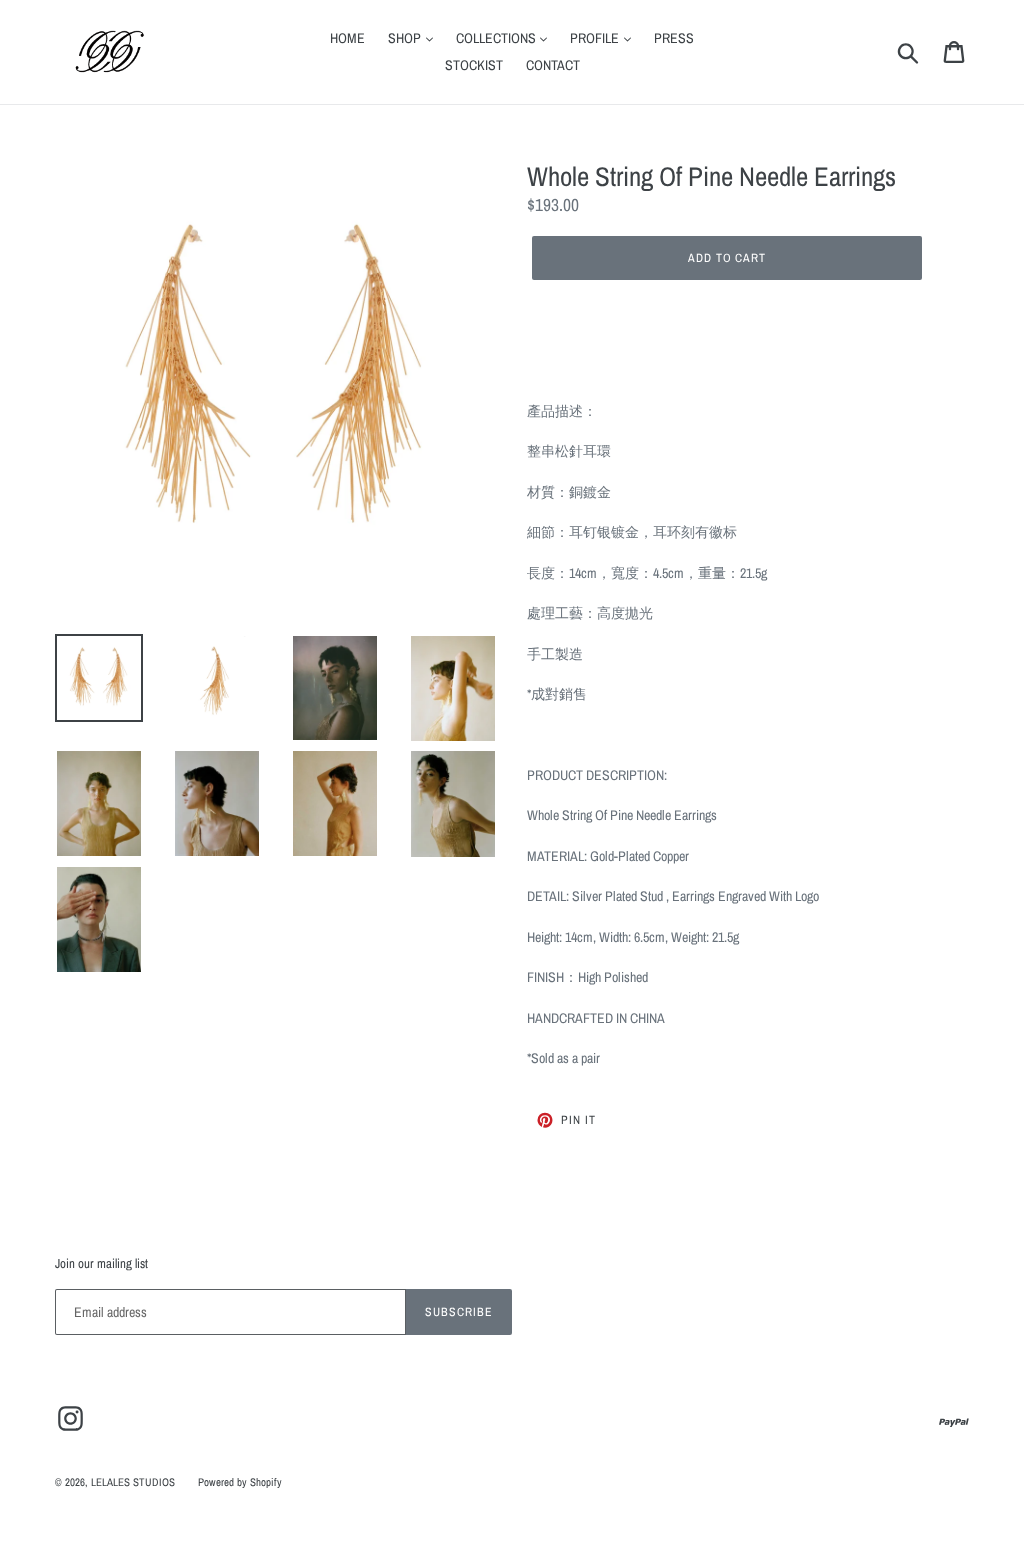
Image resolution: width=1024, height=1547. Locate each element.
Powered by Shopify (240, 1482)
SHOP (406, 38)
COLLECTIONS (497, 38)
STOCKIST (474, 65)
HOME (347, 38)
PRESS (674, 38)
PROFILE (596, 38)
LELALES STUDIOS (133, 1482)
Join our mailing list (101, 1264)
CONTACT (553, 65)
